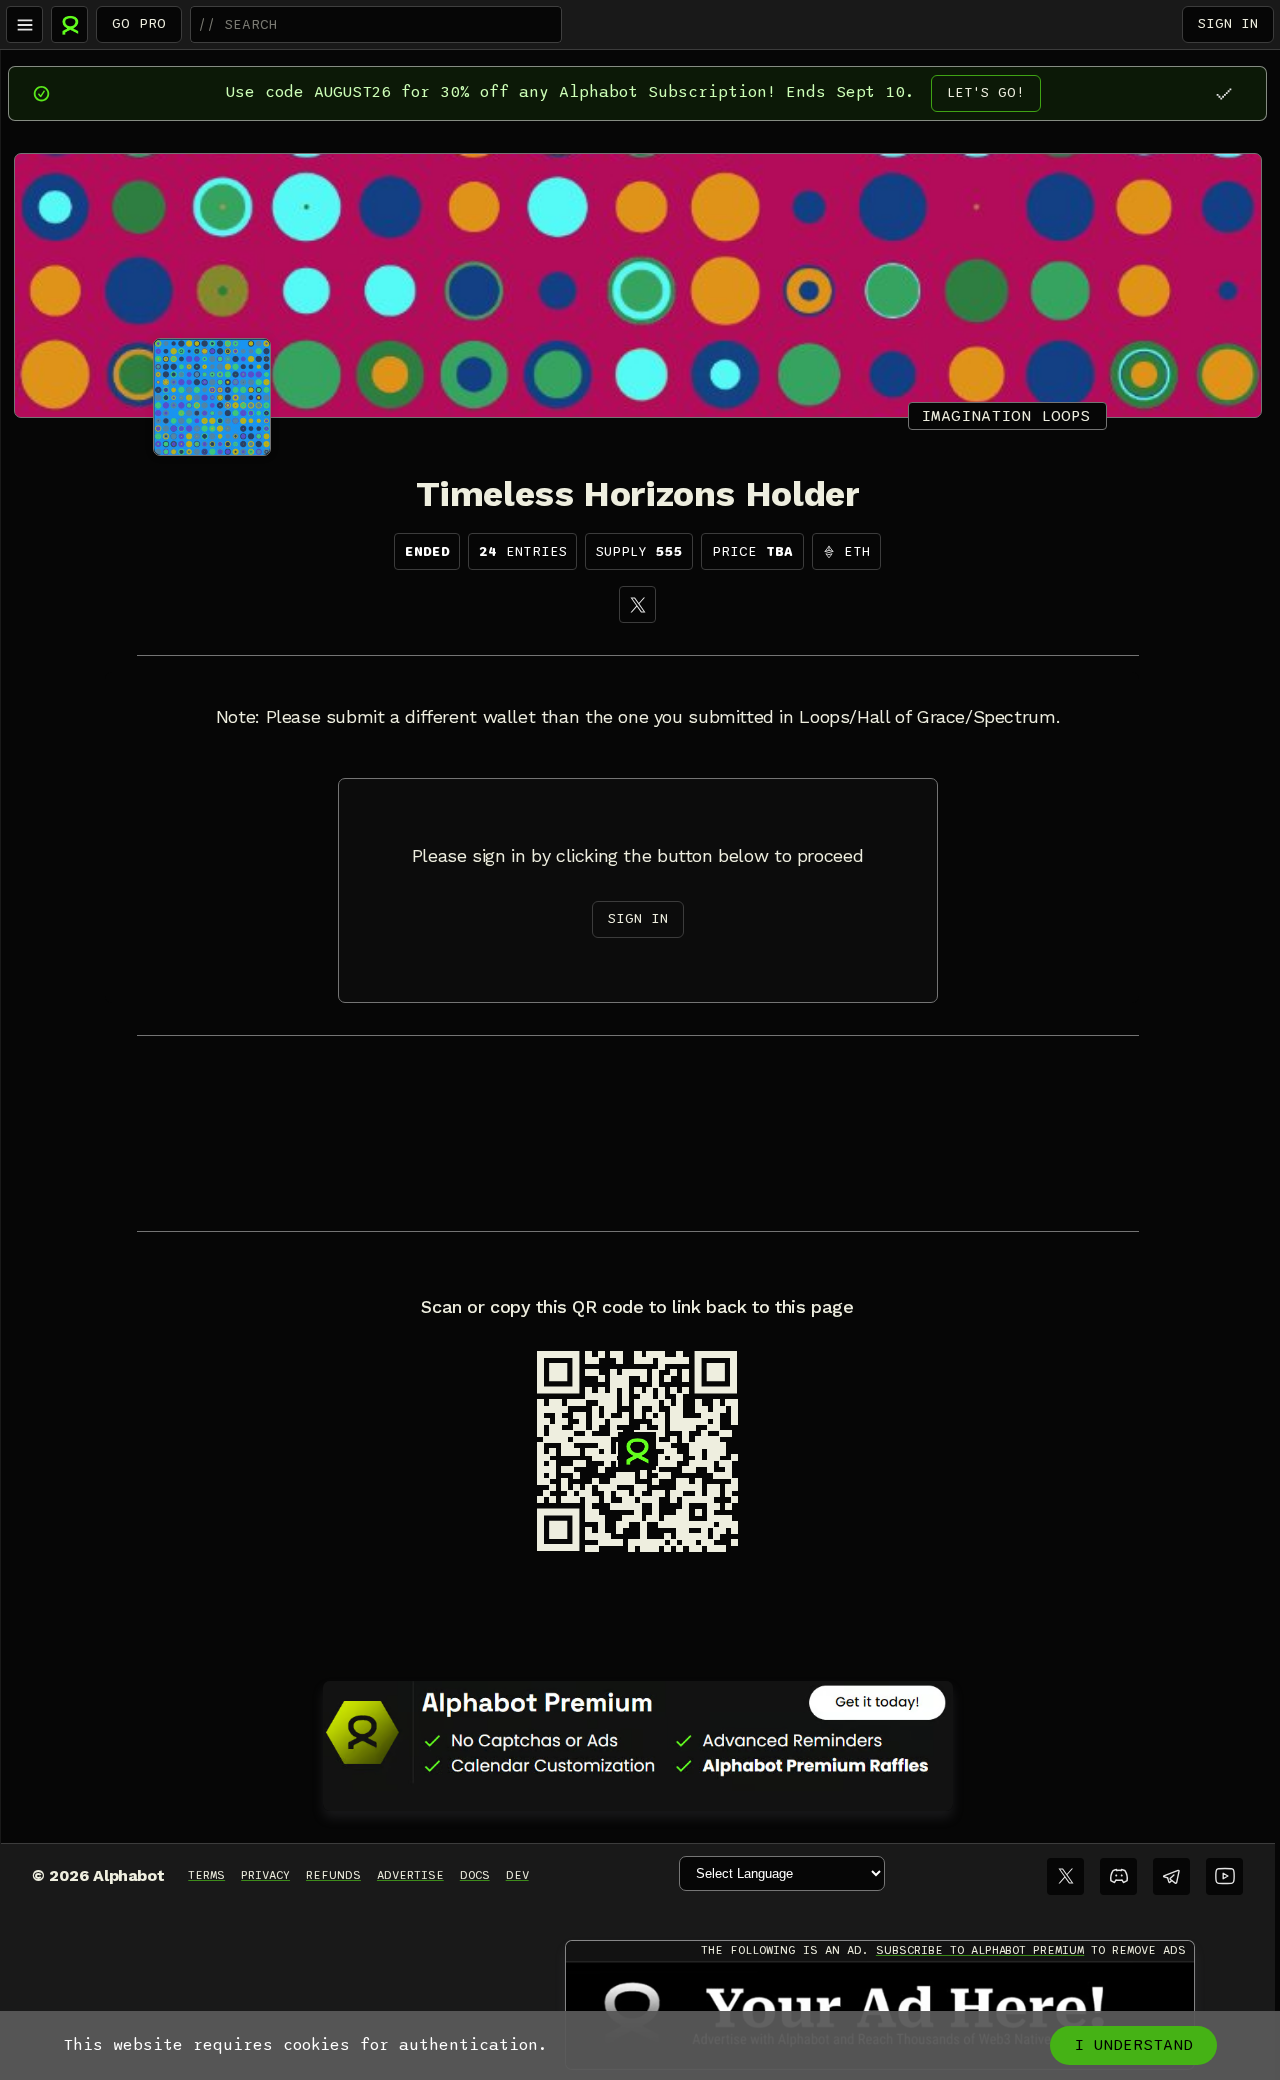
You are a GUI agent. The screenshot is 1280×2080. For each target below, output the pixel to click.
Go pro (139, 23)
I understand (1133, 2045)
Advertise (410, 1875)
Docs (475, 1875)
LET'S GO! (986, 92)
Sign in (1228, 23)
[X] (637, 604)
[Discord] (1118, 1876)
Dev (517, 1875)
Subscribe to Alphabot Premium (980, 1950)
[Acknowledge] (1223, 93)
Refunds (333, 1875)
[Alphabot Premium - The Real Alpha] (638, 1732)
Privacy (265, 1875)
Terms (206, 1875)
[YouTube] (1224, 1876)
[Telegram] (1171, 1876)
